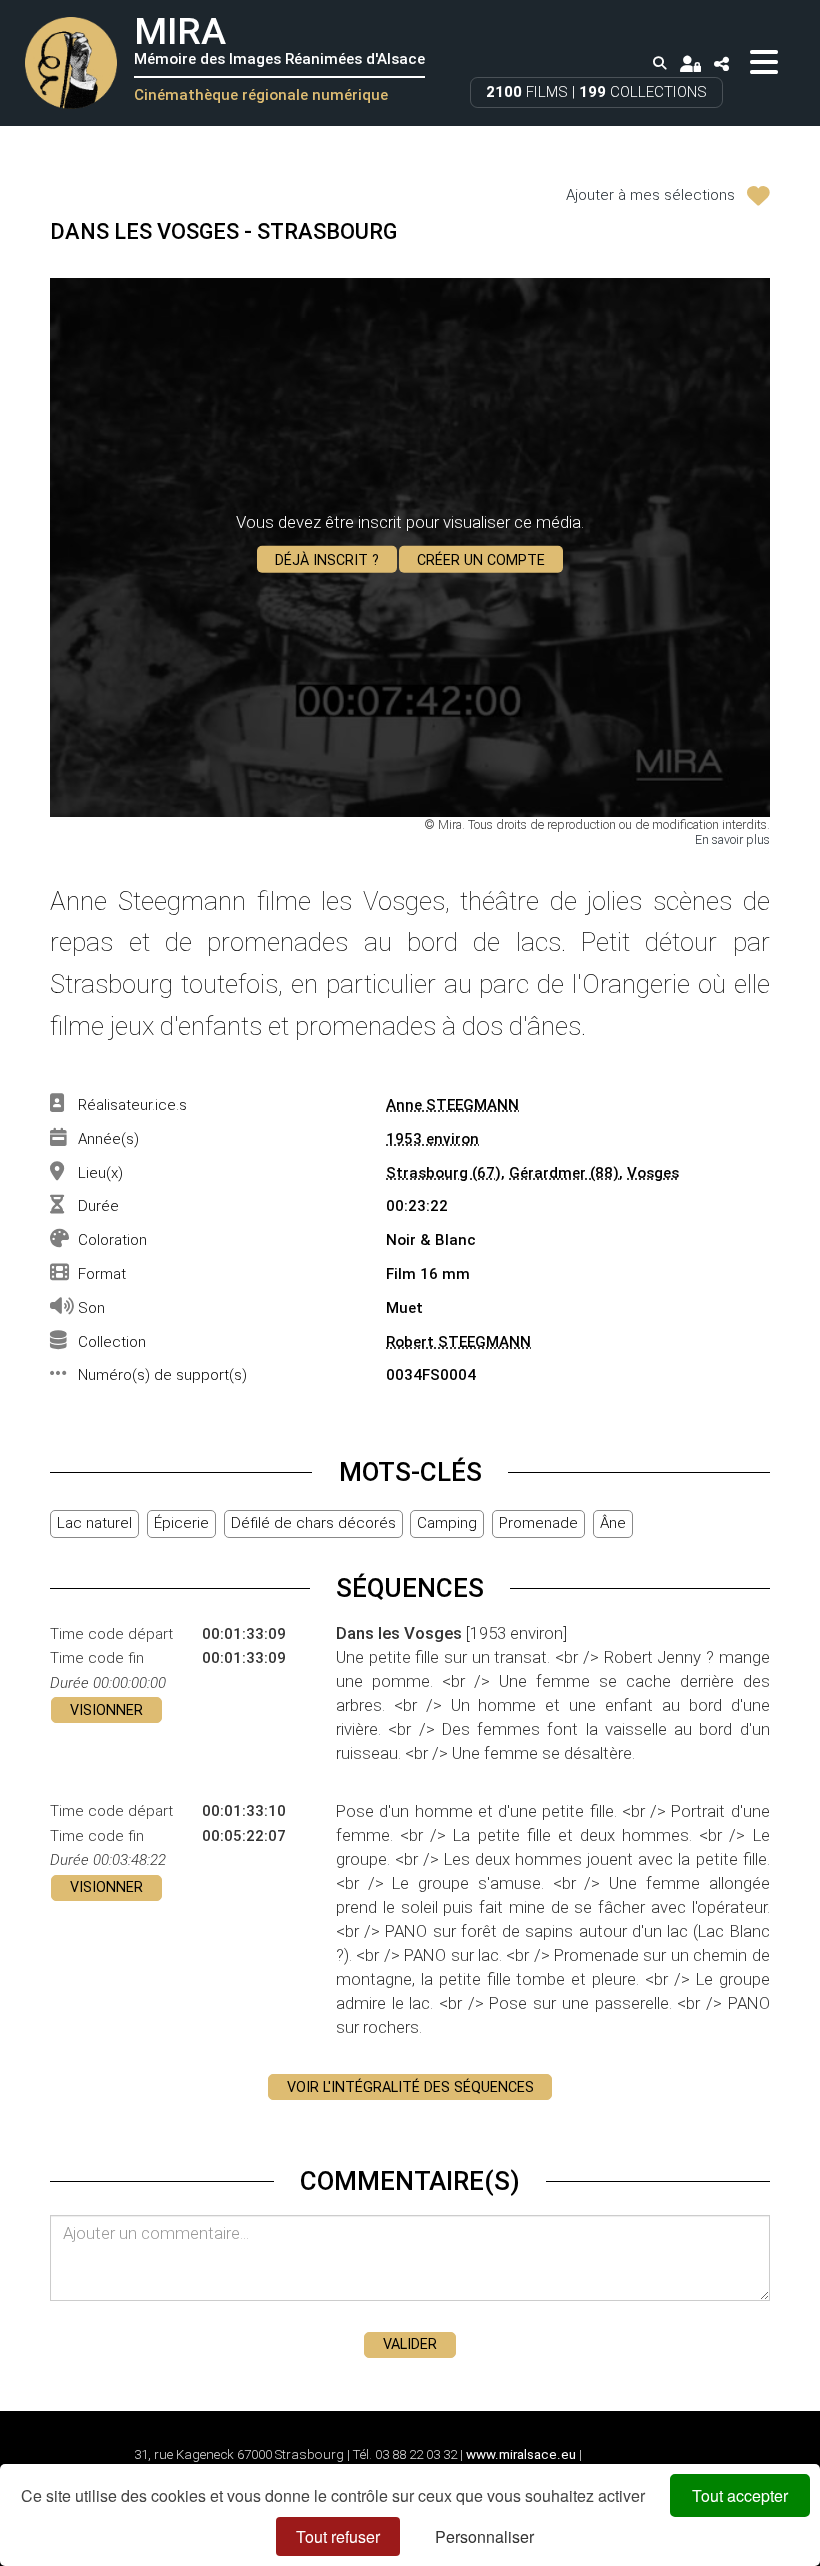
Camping (447, 1523)
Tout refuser (338, 2536)
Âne (613, 1523)
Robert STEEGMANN (458, 1342)
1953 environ (432, 1139)
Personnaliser (484, 2536)
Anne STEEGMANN (452, 1105)
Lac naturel (94, 1523)
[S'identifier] (690, 63)
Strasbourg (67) (443, 1173)
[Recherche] (660, 64)
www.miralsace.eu (521, 2454)
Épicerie (181, 1523)
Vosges (653, 1173)
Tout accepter (740, 2495)
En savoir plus (732, 839)
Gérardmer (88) (564, 1173)
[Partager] (722, 63)
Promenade (538, 1523)
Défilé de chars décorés (313, 1523)
